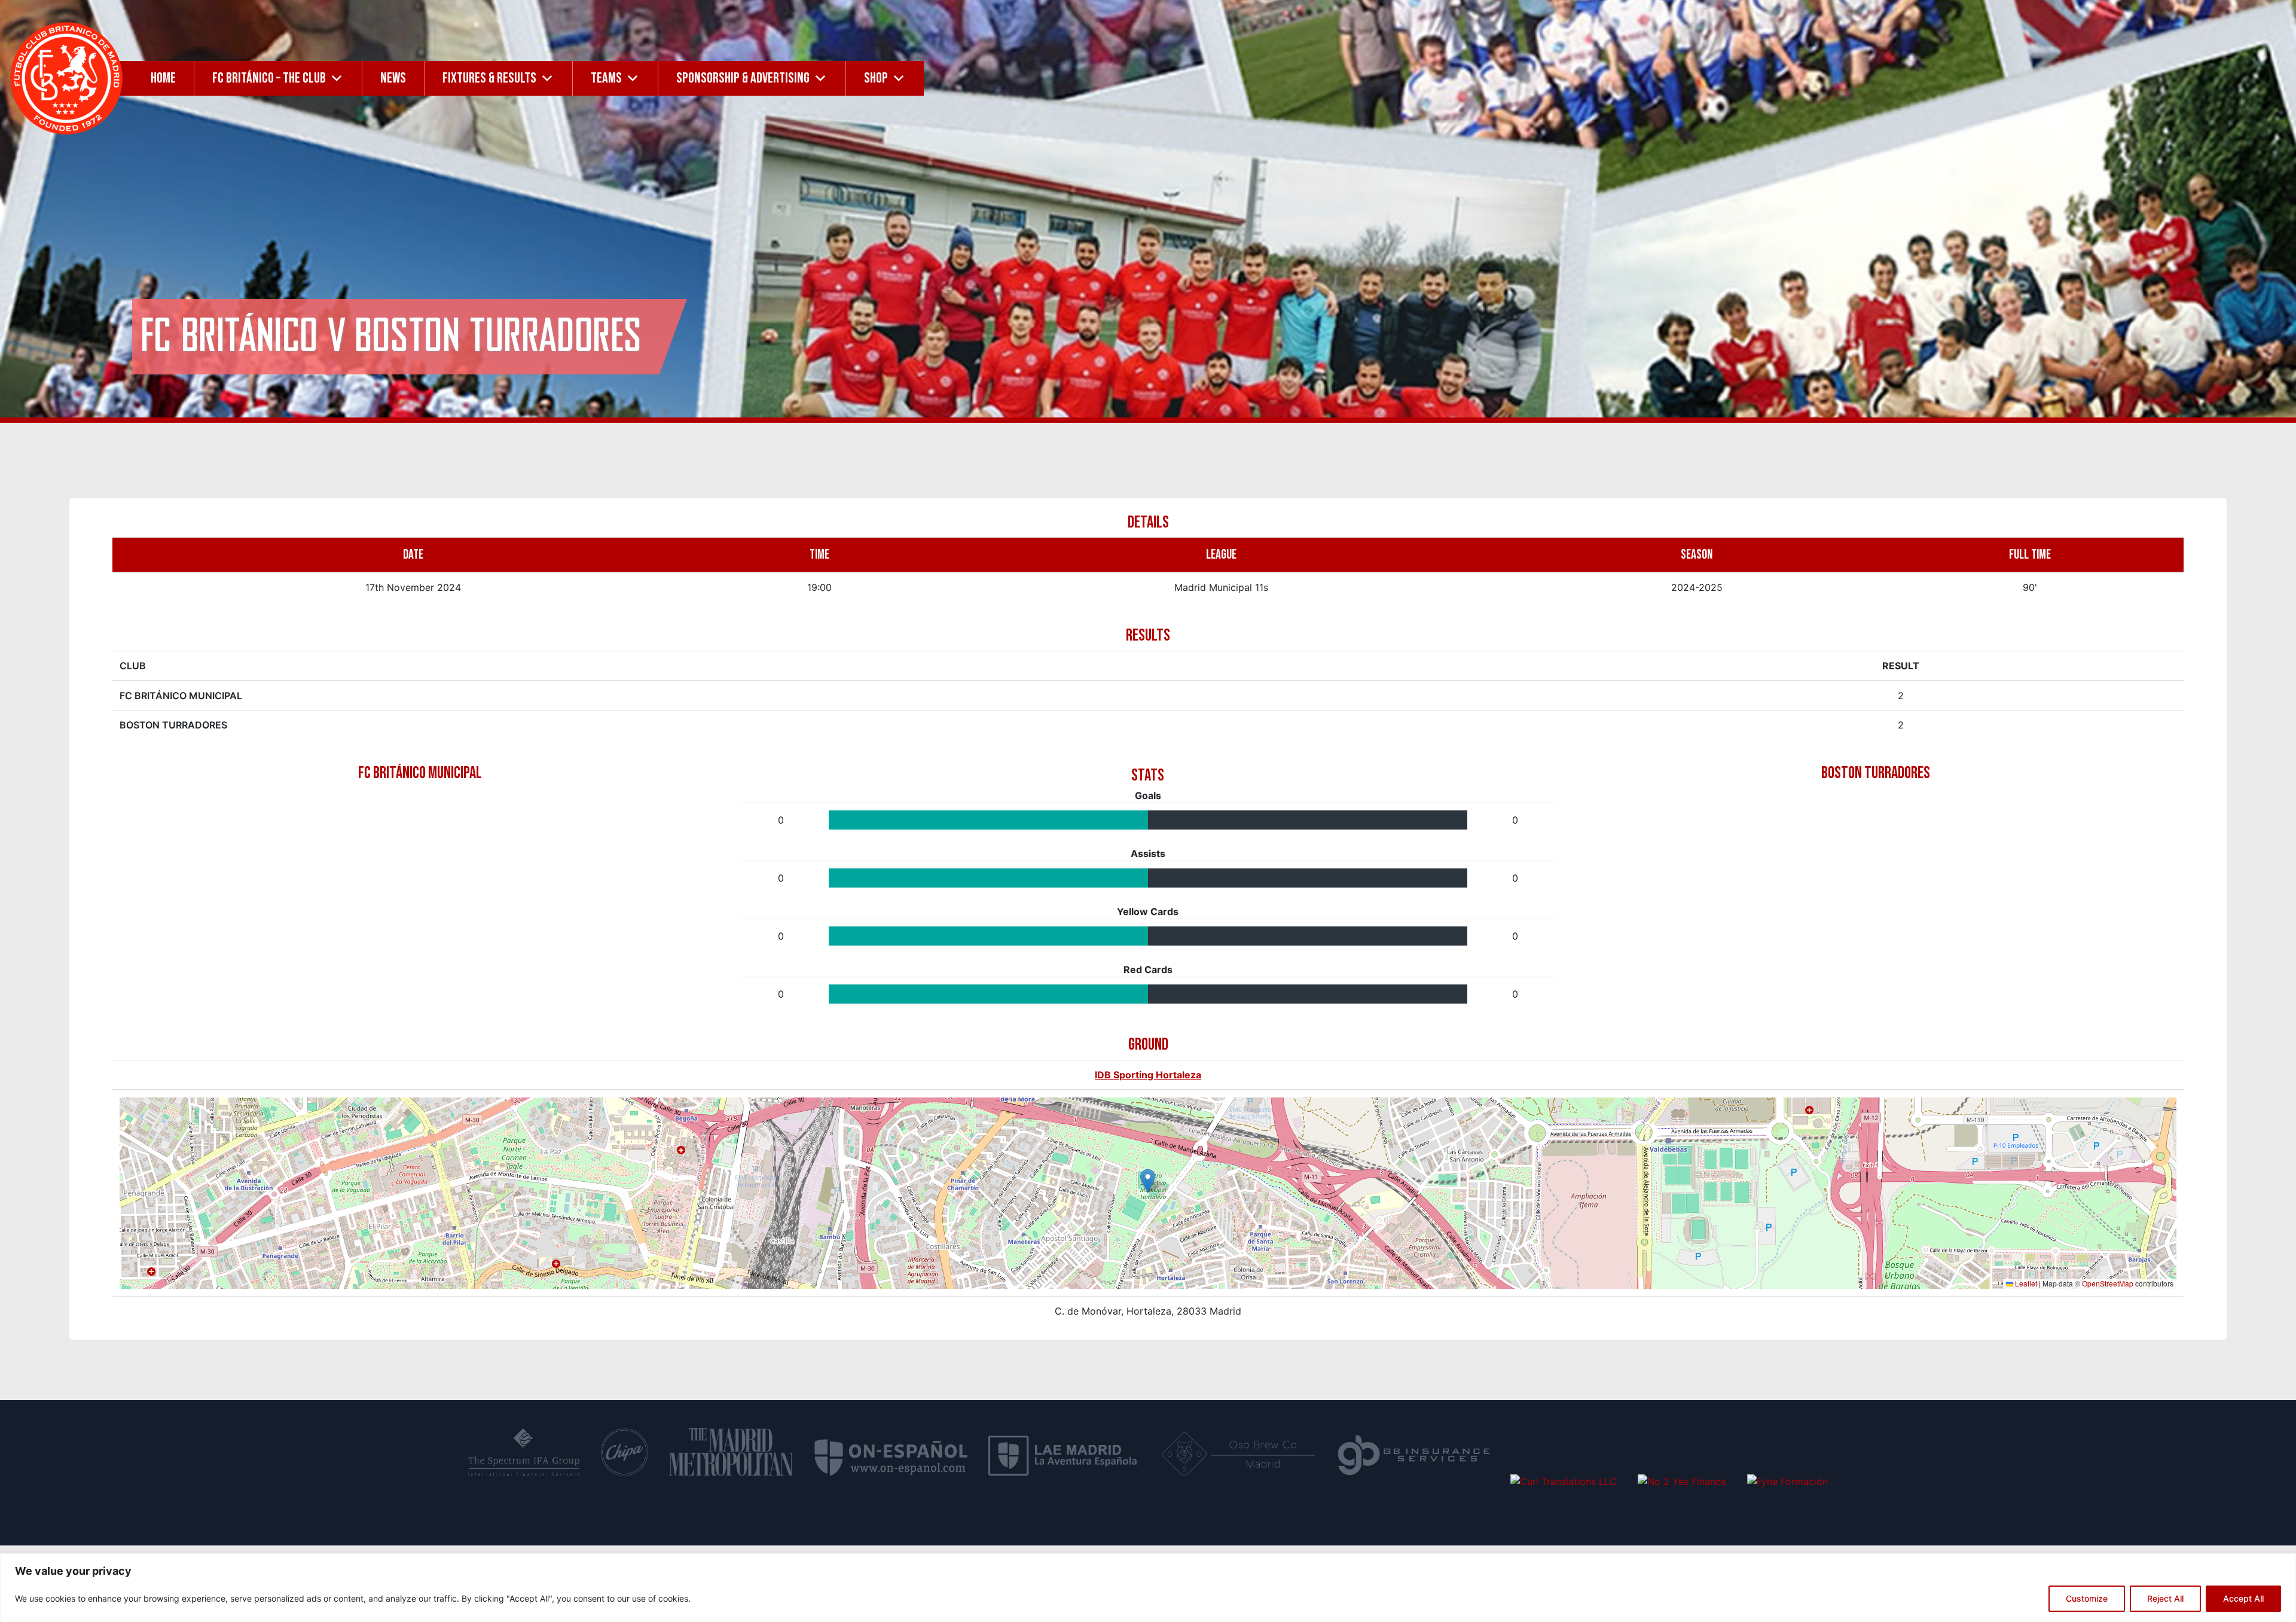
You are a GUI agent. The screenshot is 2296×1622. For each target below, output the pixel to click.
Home (163, 78)
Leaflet (2025, 1283)
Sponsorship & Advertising (743, 78)
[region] (1148, 1588)
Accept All (2243, 1598)
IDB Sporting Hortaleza (1148, 1075)
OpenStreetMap (2108, 1283)
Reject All (2165, 1598)
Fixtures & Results (489, 78)
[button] (1148, 1181)
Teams (606, 78)
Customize (2087, 1598)
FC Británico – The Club (269, 78)
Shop (876, 78)
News (393, 78)
